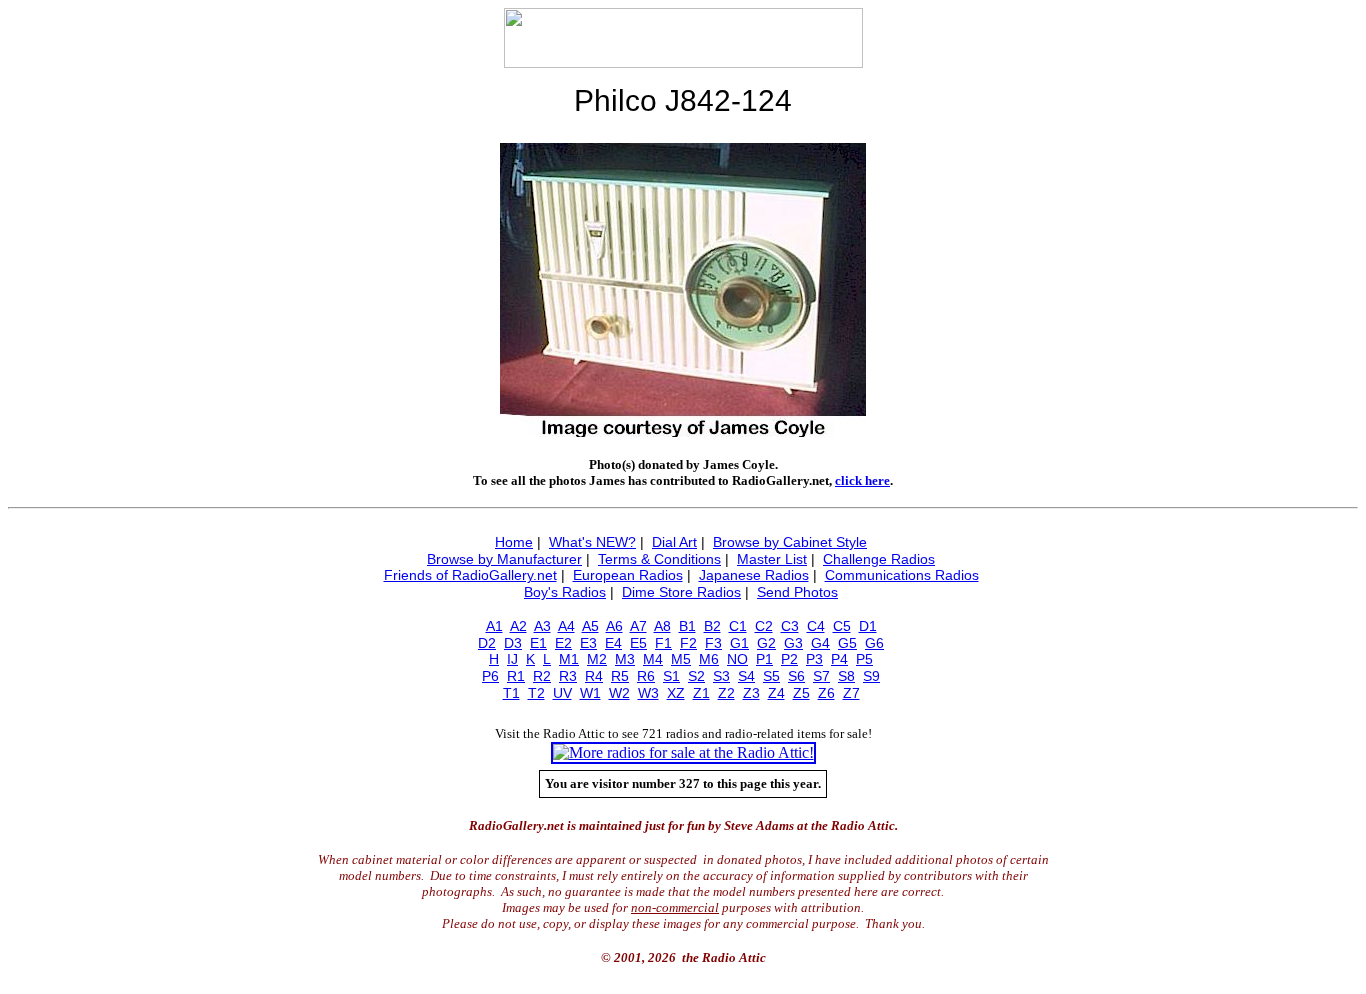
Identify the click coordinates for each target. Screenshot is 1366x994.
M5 (681, 659)
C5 (842, 626)
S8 (846, 676)
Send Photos (797, 592)
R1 (516, 676)
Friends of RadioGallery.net (470, 575)
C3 (790, 626)
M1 (569, 659)
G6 (874, 643)
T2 (536, 693)
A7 (638, 626)
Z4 (776, 693)
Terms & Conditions (659, 559)
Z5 (801, 693)
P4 (839, 659)
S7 (821, 676)
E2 (563, 643)
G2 (766, 643)
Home (514, 542)
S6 (796, 676)
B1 (687, 626)
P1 (764, 659)
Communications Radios (902, 575)
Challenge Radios (879, 559)
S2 (696, 676)
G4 (820, 643)
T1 (511, 693)
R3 (568, 676)
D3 (513, 643)
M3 (625, 659)
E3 (588, 643)
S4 (746, 676)
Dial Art (674, 542)
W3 (648, 693)
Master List (772, 559)
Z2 (726, 693)
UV (562, 693)
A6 (614, 626)
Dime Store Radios (681, 592)
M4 (653, 659)
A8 (662, 626)
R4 (594, 676)
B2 (712, 626)
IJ (512, 659)
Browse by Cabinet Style (790, 542)
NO (737, 659)
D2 (487, 643)
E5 (638, 643)
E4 (613, 643)
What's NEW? (592, 542)
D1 (868, 626)
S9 (871, 676)
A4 (566, 626)
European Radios (628, 575)
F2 (688, 643)
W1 (590, 693)
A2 (518, 626)
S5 (771, 676)
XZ (676, 693)
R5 (620, 676)
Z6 (826, 693)
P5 (864, 659)
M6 (709, 659)
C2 (764, 626)
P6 (490, 676)
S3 (721, 676)
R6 (646, 676)
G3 (793, 643)
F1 (663, 643)
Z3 (751, 693)
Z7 (851, 693)
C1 (738, 626)
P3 (814, 659)
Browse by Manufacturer (504, 559)
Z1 (701, 693)
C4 (816, 626)
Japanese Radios (754, 575)
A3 (542, 626)
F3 (713, 643)
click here (862, 480)
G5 (847, 643)
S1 (671, 676)
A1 (494, 626)
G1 (739, 643)
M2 (597, 659)
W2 (619, 693)
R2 (542, 676)
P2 (789, 659)
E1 (538, 643)
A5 (590, 626)
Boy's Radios (565, 592)
